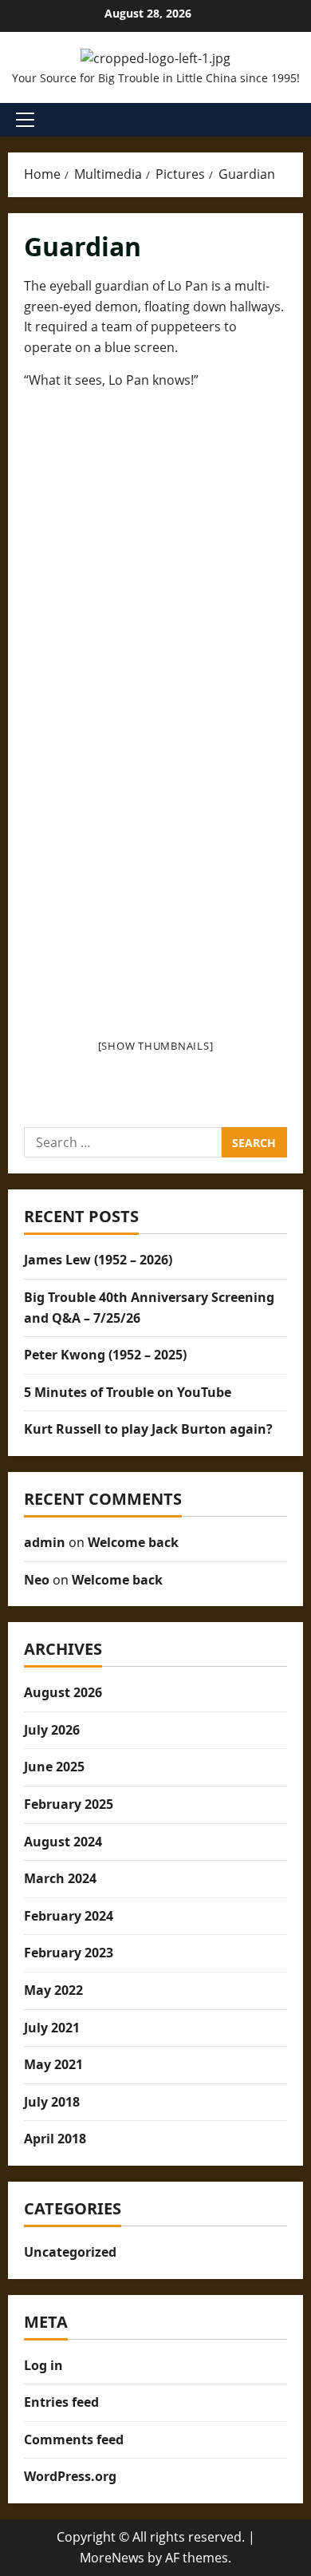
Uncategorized (70, 2252)
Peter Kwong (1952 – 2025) (105, 1355)
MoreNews (112, 2558)
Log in (43, 2365)
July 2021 (52, 2028)
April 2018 (55, 2139)
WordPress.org (70, 2476)
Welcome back (133, 1542)
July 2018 (52, 2102)
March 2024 (60, 1878)
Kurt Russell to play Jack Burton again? (148, 1429)
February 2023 (69, 1953)
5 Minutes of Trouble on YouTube (128, 1392)
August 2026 (63, 1692)
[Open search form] (298, 120)
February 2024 (69, 1916)
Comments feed (74, 2439)
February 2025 (69, 1804)
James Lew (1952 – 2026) (98, 1260)
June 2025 (54, 1767)
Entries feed (61, 2402)
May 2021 (53, 2064)
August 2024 (63, 1842)
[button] (25, 120)
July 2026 (52, 1730)
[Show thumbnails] (156, 1046)
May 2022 (53, 1990)
